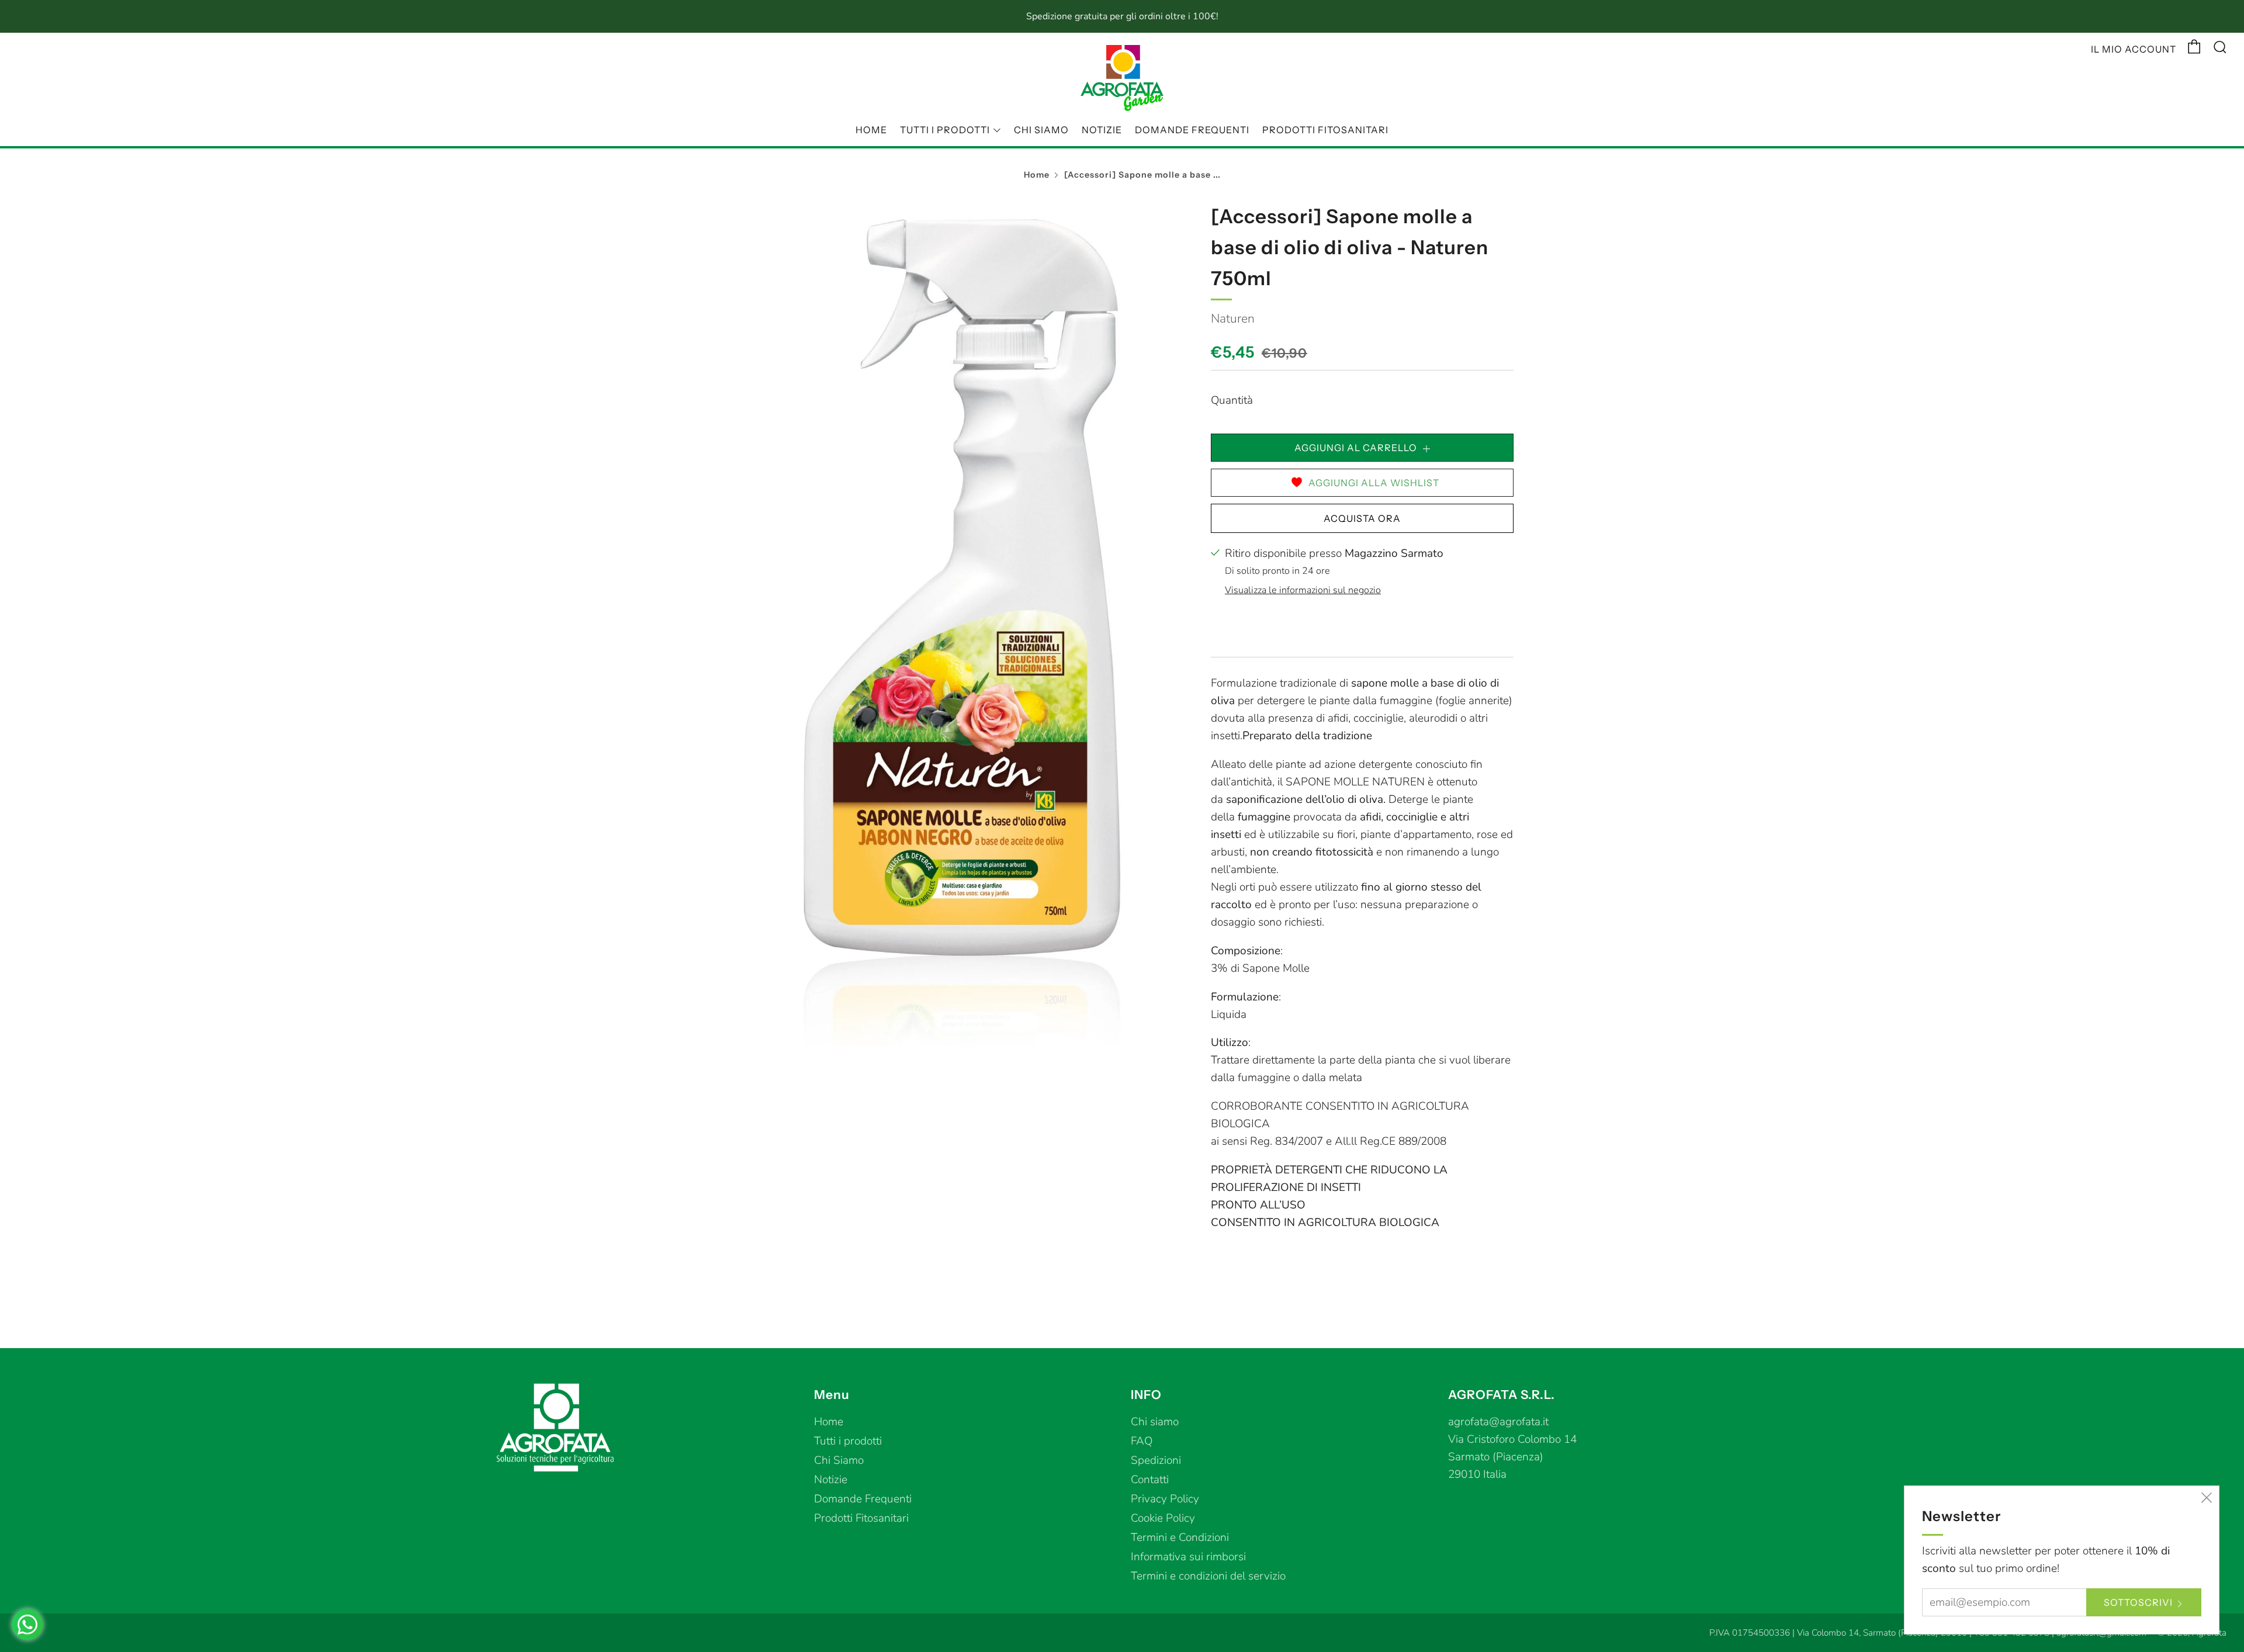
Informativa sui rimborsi (1188, 1557)
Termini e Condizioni (1180, 1537)
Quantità (1232, 400)
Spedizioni (1156, 1460)
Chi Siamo (1041, 130)
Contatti (1150, 1480)
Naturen (1233, 318)
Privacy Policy (1165, 1499)
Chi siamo (1155, 1422)
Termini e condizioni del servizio (1208, 1576)
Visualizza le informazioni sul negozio (1303, 590)
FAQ (1142, 1441)
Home (871, 130)
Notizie (1102, 130)
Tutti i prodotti (945, 130)
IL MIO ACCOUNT (2134, 49)
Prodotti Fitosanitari (1325, 130)
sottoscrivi (2138, 1602)
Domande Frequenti (1192, 130)
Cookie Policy (1163, 1518)
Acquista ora (1362, 518)
